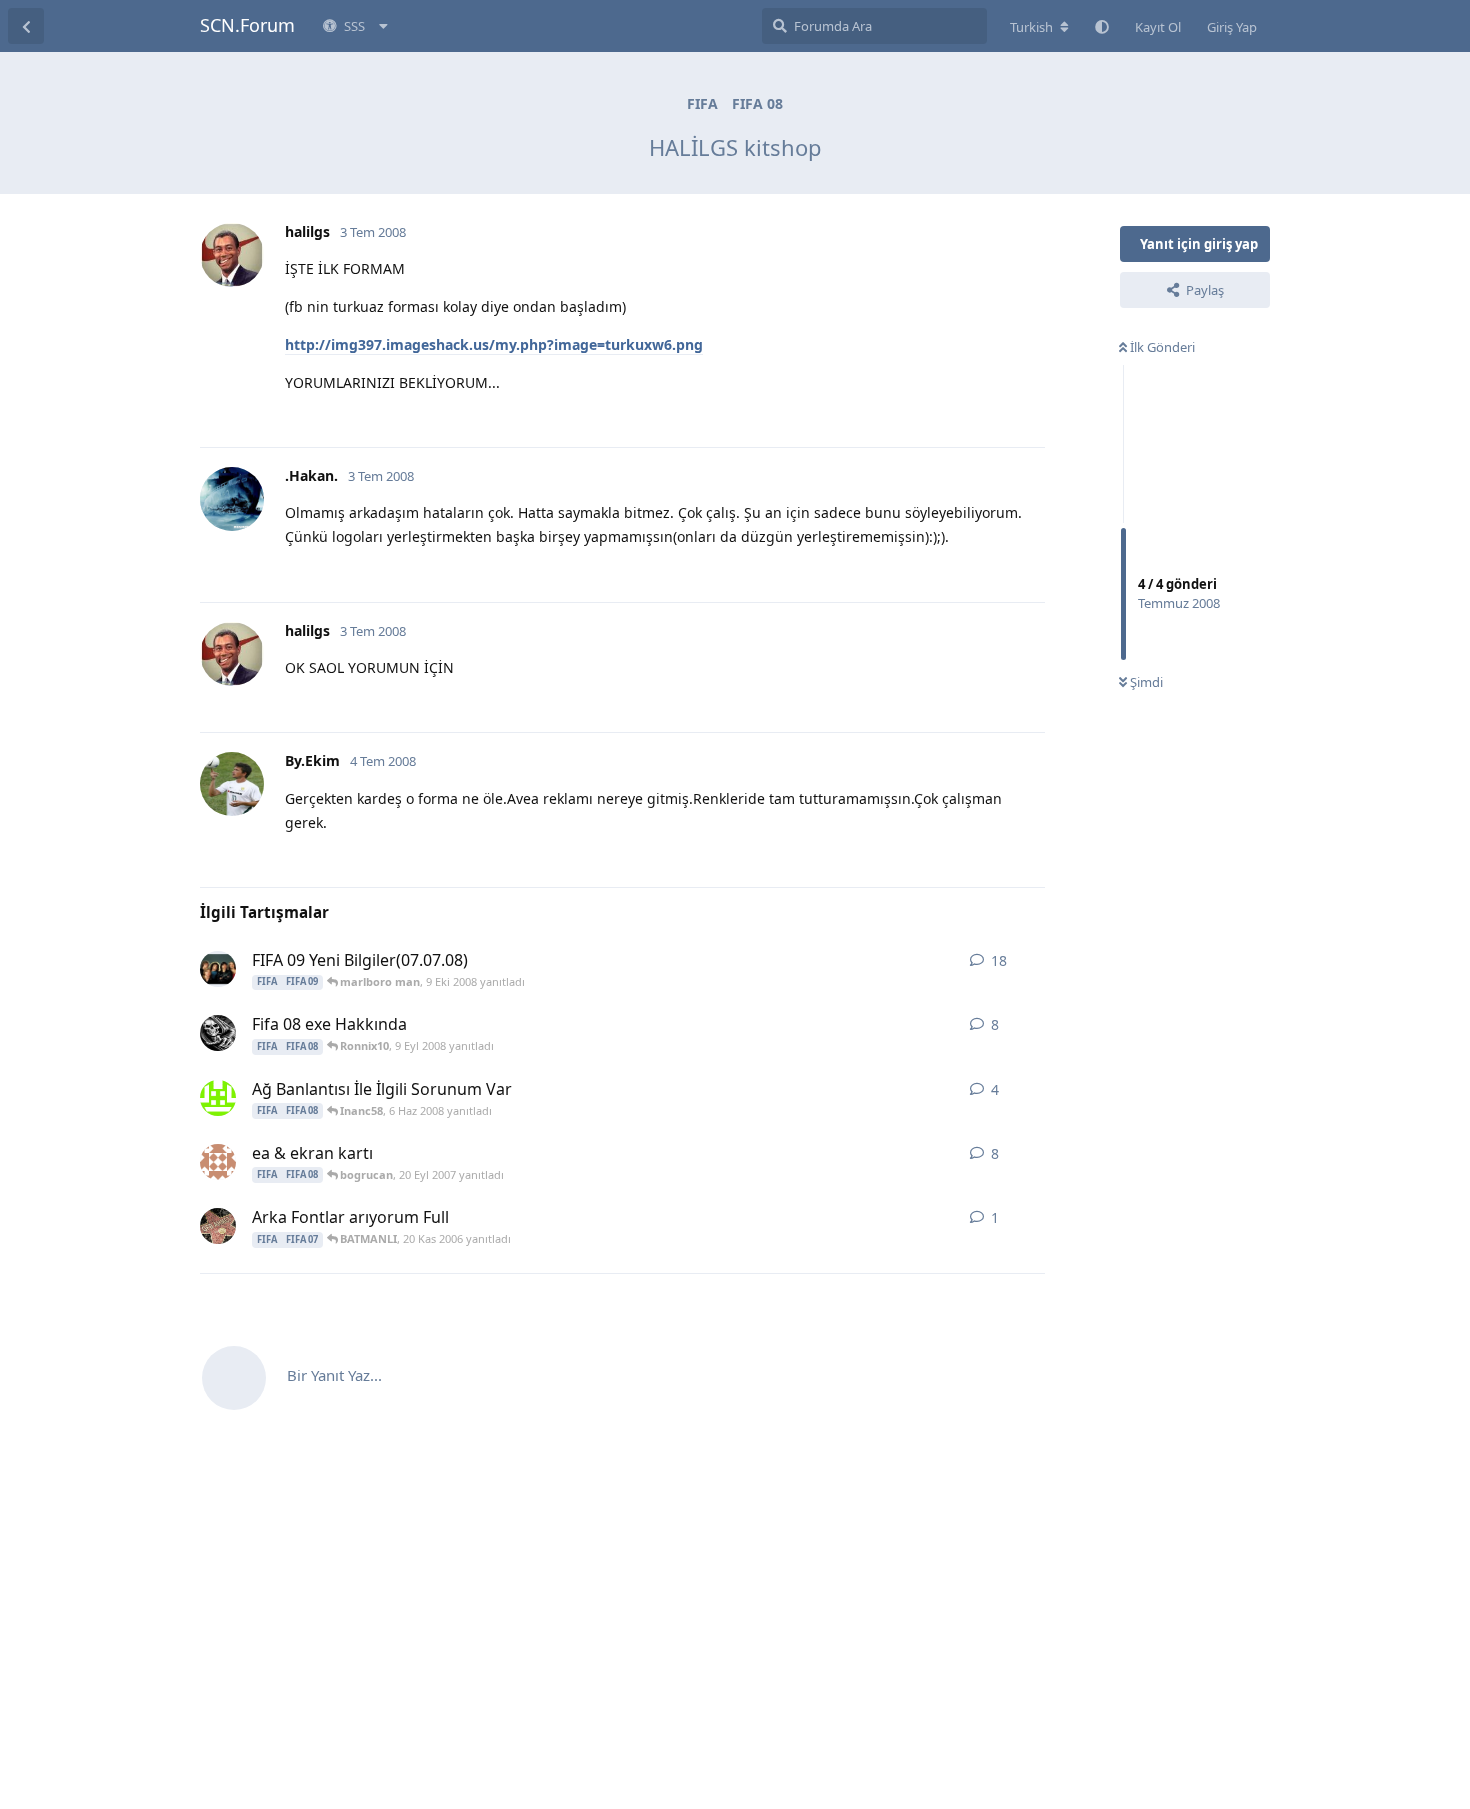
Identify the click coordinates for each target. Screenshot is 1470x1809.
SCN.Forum (247, 25)
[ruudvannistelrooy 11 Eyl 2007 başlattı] (218, 1162)
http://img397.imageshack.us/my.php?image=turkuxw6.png (494, 344)
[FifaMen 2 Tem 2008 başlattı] (218, 969)
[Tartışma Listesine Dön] (26, 26)
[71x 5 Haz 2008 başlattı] (218, 1098)
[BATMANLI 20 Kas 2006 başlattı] (218, 1226)
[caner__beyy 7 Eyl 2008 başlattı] (218, 1033)
